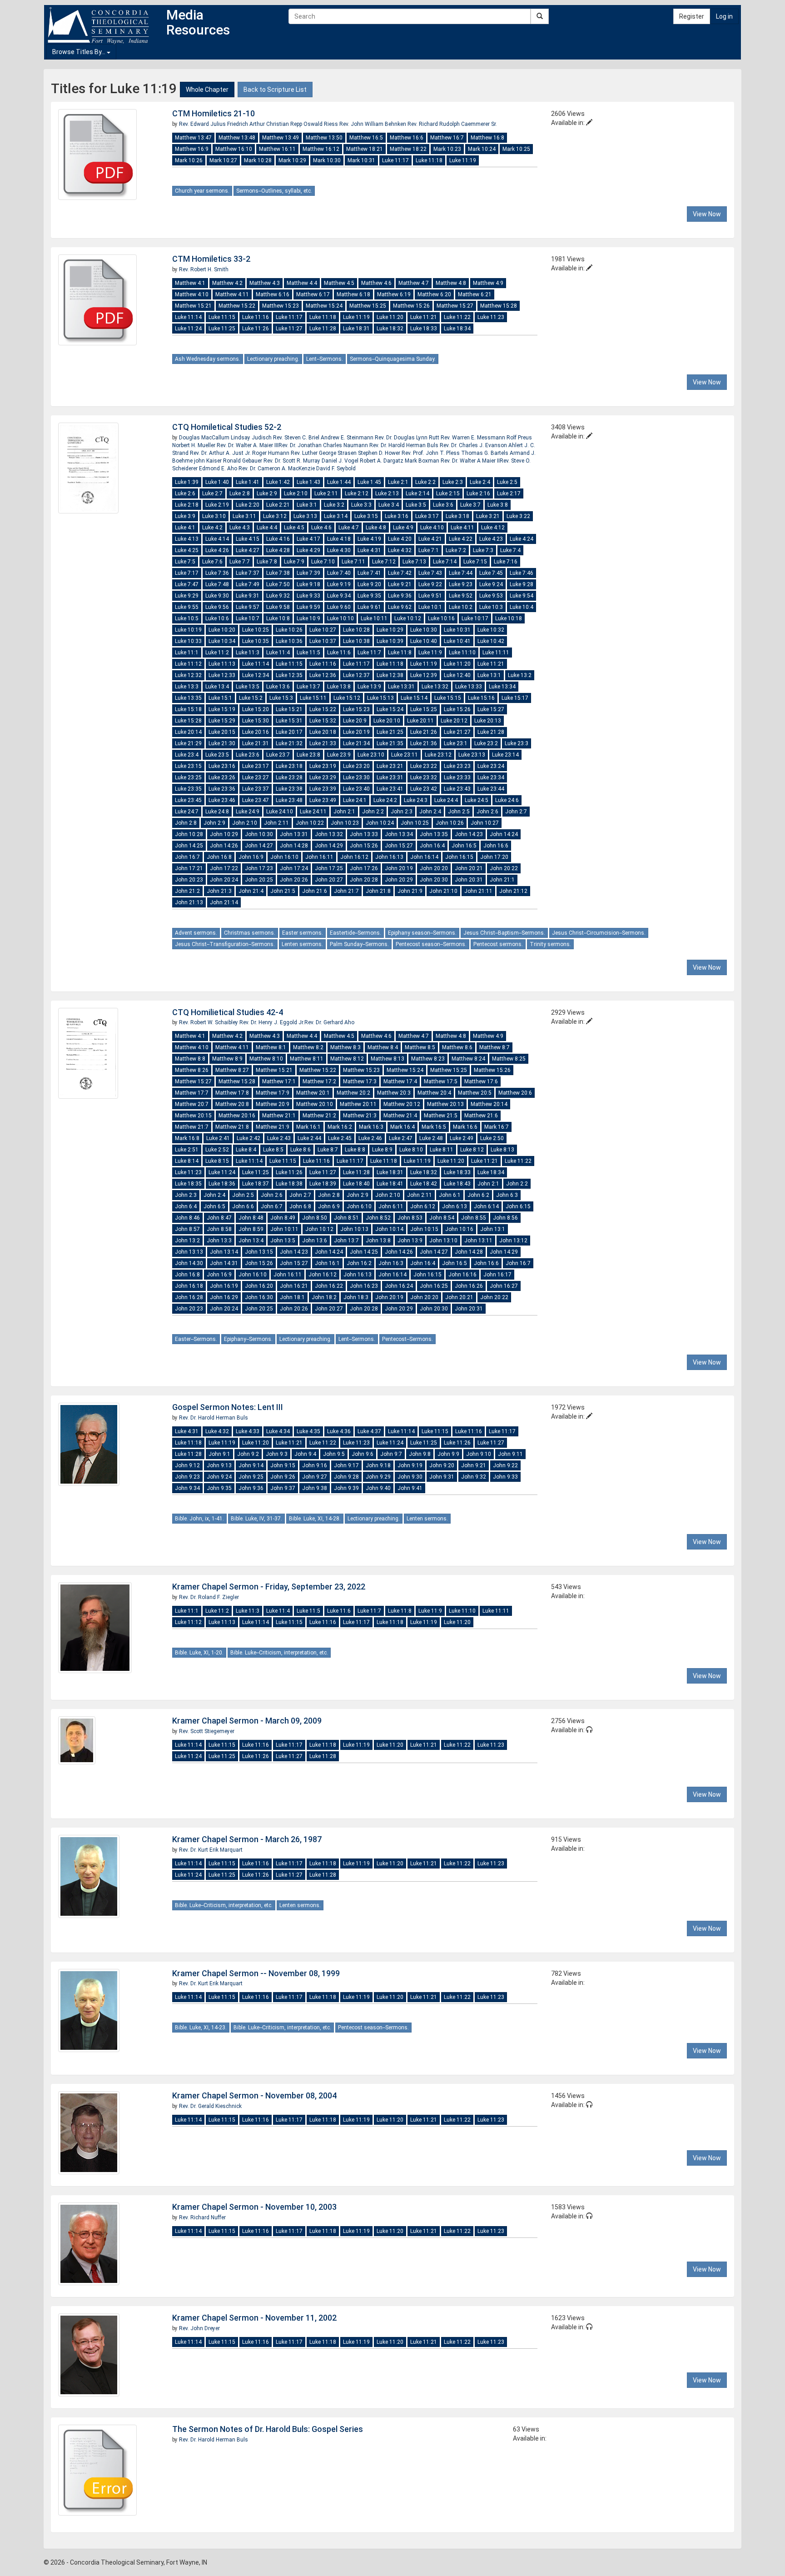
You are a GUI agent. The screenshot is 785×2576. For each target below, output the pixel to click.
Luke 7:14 (445, 562)
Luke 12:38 (390, 675)
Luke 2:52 (217, 1150)
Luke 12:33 (222, 675)
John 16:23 (364, 1286)
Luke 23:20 (356, 766)
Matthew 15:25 (368, 306)
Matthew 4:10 (192, 294)
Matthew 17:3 (360, 1081)
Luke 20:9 (355, 721)
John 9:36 (251, 1488)
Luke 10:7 (248, 618)
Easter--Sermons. (196, 1339)
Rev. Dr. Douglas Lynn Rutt (408, 438)
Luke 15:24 (390, 709)
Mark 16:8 (187, 1138)
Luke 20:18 (323, 732)
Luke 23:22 (424, 766)
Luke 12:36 (323, 675)
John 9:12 (187, 1465)
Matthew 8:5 (420, 1047)
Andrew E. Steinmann (348, 438)
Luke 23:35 (188, 789)
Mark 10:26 (189, 160)
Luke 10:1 (430, 607)
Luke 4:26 (217, 550)
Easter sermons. (303, 933)
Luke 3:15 (366, 516)
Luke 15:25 (424, 709)
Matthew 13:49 (281, 138)
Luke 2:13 (387, 493)
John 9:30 (410, 1477)
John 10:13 (354, 1229)
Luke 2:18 (187, 505)
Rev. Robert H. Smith (204, 269)
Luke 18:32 (390, 329)
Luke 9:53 (491, 596)
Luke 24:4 (446, 800)
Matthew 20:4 (434, 1093)
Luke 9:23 (461, 584)
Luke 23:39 (323, 789)
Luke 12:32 (188, 675)
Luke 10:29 (390, 630)
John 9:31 (442, 1477)
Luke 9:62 (400, 607)
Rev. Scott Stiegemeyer (207, 1731)
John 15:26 (364, 846)
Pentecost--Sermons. (407, 1339)
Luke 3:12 (275, 516)
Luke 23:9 (339, 755)
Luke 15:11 (313, 698)
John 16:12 (354, 857)
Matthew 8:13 (388, 1059)
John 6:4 (186, 1206)
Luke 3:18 (457, 516)
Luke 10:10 (340, 618)
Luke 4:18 (339, 539)
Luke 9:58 (278, 607)
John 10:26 (450, 823)
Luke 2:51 (187, 1150)
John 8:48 (251, 1218)
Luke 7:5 (185, 562)
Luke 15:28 (188, 721)
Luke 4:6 (321, 528)
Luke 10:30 (424, 630)
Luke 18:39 (323, 1184)
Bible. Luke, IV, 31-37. (256, 1519)
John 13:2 (187, 1241)
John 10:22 (310, 823)
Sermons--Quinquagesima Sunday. (393, 359)
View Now (707, 214)
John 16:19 (224, 1286)
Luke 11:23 (491, 317)
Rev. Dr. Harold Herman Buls (405, 445)
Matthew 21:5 (441, 1116)
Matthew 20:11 (358, 1104)
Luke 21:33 (323, 743)
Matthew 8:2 (308, 1047)
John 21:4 (251, 891)
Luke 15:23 (356, 709)
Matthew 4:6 (376, 283)
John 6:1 (450, 1195)
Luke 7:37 (248, 573)
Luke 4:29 (308, 550)
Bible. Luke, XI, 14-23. (201, 2028)
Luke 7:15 (475, 562)
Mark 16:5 (434, 1127)
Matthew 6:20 (434, 294)
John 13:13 (189, 1252)
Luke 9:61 (369, 607)
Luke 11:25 (222, 329)
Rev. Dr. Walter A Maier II (470, 461)
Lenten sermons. (302, 944)
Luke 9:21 (400, 584)
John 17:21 (189, 868)
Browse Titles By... (79, 52)
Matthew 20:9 (273, 1104)
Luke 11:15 (222, 317)
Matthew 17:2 (319, 1081)
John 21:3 (219, 891)
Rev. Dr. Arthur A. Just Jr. (220, 453)
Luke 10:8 (278, 618)
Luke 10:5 (187, 618)
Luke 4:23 (491, 539)
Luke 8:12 (472, 1150)
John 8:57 (187, 1229)
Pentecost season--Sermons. (431, 944)
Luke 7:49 (248, 584)
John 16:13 (389, 857)
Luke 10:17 (475, 618)
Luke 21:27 (457, 732)
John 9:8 (420, 1454)
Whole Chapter (207, 90)
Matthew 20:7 (192, 1104)
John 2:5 (459, 812)
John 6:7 (272, 1206)
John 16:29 (224, 1297)
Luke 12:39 (424, 675)
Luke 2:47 (401, 1138)
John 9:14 (251, 1465)
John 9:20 (442, 1465)
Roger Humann (271, 453)
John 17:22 (224, 868)
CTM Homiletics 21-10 (214, 113)
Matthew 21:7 (192, 1127)
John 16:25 (434, 1286)
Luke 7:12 (384, 562)
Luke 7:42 (400, 573)
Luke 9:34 (339, 596)
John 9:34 (187, 1488)
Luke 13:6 (278, 687)
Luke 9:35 (369, 596)
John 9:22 (505, 1465)
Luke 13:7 (308, 687)
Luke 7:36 (217, 573)
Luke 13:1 (489, 675)
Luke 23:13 (472, 755)
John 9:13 (219, 1465)
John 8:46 (187, 1218)
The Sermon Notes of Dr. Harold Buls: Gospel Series (268, 2429)
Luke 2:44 (309, 1138)
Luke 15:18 (188, 709)
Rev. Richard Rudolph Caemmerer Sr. (452, 124)
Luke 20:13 (488, 721)
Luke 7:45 (491, 573)
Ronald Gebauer (243, 461)
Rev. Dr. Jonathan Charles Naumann (324, 445)
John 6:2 (478, 1195)
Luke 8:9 (382, 1150)
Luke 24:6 (507, 800)
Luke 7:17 (187, 573)
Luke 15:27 (491, 709)
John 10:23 (345, 823)
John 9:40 (378, 1488)
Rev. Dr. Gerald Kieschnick (210, 2106)
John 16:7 (187, 857)
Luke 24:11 (313, 812)
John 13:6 (315, 1241)
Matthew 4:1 (190, 283)
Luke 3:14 (336, 516)
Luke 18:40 (356, 1184)
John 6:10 (359, 1206)
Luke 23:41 (390, 789)
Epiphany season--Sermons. (422, 933)
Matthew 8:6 (457, 1047)
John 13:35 (434, 834)
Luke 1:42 (278, 482)
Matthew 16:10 (234, 149)
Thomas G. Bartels (485, 453)
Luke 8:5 (273, 1150)
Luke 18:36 (222, 1184)
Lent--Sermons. (325, 359)
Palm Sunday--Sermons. (359, 944)
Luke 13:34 (502, 687)
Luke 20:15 (222, 732)
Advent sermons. (196, 933)
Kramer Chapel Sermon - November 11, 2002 (254, 2318)
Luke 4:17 (308, 539)
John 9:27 (315, 1477)
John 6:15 (518, 1206)
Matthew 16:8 (487, 138)
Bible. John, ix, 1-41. (199, 1519)
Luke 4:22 (461, 539)
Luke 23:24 (491, 766)
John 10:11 (284, 1229)
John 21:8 (378, 891)
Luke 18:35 (188, 1184)
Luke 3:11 (244, 516)
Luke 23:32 (424, 777)
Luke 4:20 (400, 539)
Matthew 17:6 (481, 1081)
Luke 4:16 (278, 539)
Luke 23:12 (438, 755)
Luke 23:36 (222, 789)
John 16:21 (294, 1286)
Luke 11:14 (188, 317)
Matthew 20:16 (237, 1116)
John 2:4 (430, 812)
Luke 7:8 (267, 562)
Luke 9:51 (430, 596)
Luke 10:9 (308, 618)
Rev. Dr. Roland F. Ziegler (209, 1597)
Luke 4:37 (369, 1431)
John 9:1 (219, 1454)
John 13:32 (329, 834)
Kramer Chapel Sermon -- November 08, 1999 (256, 1973)
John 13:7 (346, 1241)
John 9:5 (334, 1454)
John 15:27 (399, 846)
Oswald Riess (321, 124)
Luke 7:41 (369, 573)
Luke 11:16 (256, 317)
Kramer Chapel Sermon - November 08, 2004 (254, 2095)
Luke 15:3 (281, 698)
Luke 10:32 (491, 630)
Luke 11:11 (496, 653)
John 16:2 (359, 1263)
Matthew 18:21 (365, 149)
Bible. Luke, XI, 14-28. (315, 1519)
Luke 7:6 (212, 562)
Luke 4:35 (308, 1431)
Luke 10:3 (491, 607)
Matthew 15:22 (237, 306)
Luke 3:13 (305, 516)
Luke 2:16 (478, 493)
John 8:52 (378, 1218)
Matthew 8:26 (192, 1070)
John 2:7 (516, 812)
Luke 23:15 (188, 766)
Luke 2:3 (453, 482)
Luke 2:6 (185, 493)
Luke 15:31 (289, 721)
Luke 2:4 (480, 482)
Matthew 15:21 (193, 306)
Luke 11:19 (463, 160)
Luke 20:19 (356, 732)
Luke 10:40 (424, 641)
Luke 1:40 (217, 482)
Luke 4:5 (294, 528)
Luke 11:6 (339, 653)
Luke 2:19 (217, 505)
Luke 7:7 (240, 562)
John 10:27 (485, 823)
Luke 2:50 (492, 1138)
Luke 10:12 (408, 618)
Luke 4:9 (403, 528)
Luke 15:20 (256, 709)
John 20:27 (329, 880)
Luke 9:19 (339, 584)
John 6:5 (214, 1206)
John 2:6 (487, 812)
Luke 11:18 (429, 160)
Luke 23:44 (491, 789)
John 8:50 (315, 1218)
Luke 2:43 (279, 1138)
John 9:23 (187, 1477)
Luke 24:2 (385, 800)
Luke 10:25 (256, 630)
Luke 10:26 (289, 630)
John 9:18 (378, 1465)
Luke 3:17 (427, 516)
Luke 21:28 (491, 732)
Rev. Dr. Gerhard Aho (329, 1022)
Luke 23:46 (222, 800)
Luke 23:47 (256, 800)
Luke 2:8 (240, 493)
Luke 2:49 (462, 1138)
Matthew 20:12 (402, 1104)
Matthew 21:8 (232, 1127)
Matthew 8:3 (345, 1047)
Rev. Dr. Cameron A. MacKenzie (277, 468)
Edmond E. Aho (219, 468)
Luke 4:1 (185, 528)
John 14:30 (189, 1263)
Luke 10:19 (188, 630)
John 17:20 (494, 857)
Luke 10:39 (390, 641)
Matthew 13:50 (324, 138)
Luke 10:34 (222, 641)
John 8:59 (251, 1229)
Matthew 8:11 (307, 1059)
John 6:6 (243, 1206)
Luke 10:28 (356, 630)
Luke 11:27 (289, 329)
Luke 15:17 (515, 698)
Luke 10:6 (217, 618)
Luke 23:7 (278, 755)
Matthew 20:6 (515, 1093)
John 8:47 (219, 1218)
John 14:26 (224, 846)
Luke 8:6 (301, 1150)
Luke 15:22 (323, 709)
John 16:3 (391, 1263)
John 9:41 (410, 1488)
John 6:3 (507, 1195)
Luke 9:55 (187, 607)
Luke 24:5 (477, 800)
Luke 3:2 (334, 505)
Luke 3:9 (185, 516)
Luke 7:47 (187, 584)
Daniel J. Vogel (341, 461)
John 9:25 (251, 1477)
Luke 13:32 (435, 687)
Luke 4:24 (522, 539)
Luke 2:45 (340, 1138)
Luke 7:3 (483, 550)
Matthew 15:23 (281, 306)
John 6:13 (455, 1206)
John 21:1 (502, 880)
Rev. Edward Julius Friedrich (214, 124)
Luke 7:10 (323, 562)
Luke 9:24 (491, 584)
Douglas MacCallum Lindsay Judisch (226, 438)
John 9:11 (510, 1454)
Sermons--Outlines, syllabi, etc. (274, 191)
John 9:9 (448, 1454)
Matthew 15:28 (499, 306)
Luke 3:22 (518, 516)
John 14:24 (504, 834)
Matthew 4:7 (414, 283)
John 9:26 (283, 1477)
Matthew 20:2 (353, 1093)
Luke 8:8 (355, 1150)
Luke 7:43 (430, 573)
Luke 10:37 (323, 641)
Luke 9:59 (308, 607)
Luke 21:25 (390, 732)
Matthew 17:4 (400, 1081)
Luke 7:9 (294, 562)
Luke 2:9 (267, 493)
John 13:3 (219, 1241)
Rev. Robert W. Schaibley (209, 1022)
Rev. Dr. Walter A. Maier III (248, 445)
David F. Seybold (336, 468)
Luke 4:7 (349, 528)
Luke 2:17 (509, 493)
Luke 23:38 (289, 789)
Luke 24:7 (187, 812)
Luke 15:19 (222, 709)
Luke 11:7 (369, 653)
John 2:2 (373, 812)
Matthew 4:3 (265, 283)
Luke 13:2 (520, 675)
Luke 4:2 (212, 528)
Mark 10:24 (482, 149)
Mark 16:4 (402, 1127)
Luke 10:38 (356, 641)
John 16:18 (189, 1286)
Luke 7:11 (353, 562)
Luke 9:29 (187, 596)
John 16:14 (424, 857)
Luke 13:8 (339, 687)
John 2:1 (344, 812)
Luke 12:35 (289, 675)
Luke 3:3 (361, 505)
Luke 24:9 (248, 812)
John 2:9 (214, 823)
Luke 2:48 (431, 1138)
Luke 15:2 (251, 698)
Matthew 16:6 (407, 138)
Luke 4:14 (217, 539)
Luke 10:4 (522, 607)
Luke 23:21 (390, 766)
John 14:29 (329, 846)
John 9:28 (346, 1477)
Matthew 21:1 (279, 1116)
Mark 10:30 (327, 160)
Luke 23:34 (491, 777)
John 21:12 (513, 891)
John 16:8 (219, 857)
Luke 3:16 (397, 516)
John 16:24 (399, 1286)
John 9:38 (315, 1488)
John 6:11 (391, 1206)
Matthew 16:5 (366, 138)
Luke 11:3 (248, 653)
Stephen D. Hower (380, 453)
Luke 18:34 (457, 329)
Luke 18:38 (289, 1184)
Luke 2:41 (218, 1138)
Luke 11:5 (308, 653)
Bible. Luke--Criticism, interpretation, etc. (279, 1653)
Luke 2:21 (278, 505)
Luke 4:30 (339, 550)
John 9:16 (315, 1465)
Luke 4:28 (278, 550)
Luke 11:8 (400, 653)
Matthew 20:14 (489, 1104)
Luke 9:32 (278, 596)
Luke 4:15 (248, 539)
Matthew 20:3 (394, 1093)
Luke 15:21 (289, 709)
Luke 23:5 (217, 755)
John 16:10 (284, 857)
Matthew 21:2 (319, 1116)
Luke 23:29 (323, 777)
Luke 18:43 (457, 1184)
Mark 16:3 (371, 1127)
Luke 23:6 (248, 755)
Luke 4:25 (187, 550)
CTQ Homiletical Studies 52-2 (227, 427)
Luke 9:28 (522, 584)
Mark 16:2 (340, 1127)
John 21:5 (283, 891)
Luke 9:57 (248, 607)
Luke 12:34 (256, 675)
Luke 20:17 (289, 732)
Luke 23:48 (289, 800)
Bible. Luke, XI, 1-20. (199, 1653)
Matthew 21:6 (481, 1116)
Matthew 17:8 (232, 1093)
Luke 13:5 (248, 687)
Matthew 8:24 (468, 1059)
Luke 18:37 (256, 1184)
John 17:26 (364, 868)
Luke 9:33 (308, 596)
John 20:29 (399, 880)
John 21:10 (443, 891)
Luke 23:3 (517, 743)
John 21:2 (187, 891)
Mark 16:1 (308, 1127)
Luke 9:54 (522, 596)
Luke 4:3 (240, 528)
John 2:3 (402, 812)
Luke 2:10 (296, 493)
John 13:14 (224, 1252)
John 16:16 (462, 1275)
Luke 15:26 (457, 709)
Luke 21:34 (356, 743)
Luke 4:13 (187, 539)
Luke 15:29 (222, 721)
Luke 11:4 (278, 653)
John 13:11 (478, 1241)
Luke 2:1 (398, 482)
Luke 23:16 (222, 766)
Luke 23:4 (187, 755)
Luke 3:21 (488, 516)
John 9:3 (277, 1454)
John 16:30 (259, 1297)
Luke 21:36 (424, 743)
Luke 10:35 (256, 641)
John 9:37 (283, 1488)
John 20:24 (224, 880)
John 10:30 (259, 834)
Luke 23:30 (356, 777)
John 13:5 (283, 1241)
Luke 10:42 (491, 641)
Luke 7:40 (339, 573)
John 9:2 (248, 1454)
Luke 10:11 (374, 618)
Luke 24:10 (280, 812)
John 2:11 (276, 823)
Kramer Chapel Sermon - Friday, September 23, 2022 (269, 1587)
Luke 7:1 (429, 550)
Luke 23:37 (256, 789)
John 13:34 (399, 834)
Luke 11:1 (187, 653)
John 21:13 (189, 902)
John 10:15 (424, 1229)
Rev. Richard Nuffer (202, 2217)
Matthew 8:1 (271, 1047)
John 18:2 (324, 1297)
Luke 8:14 (187, 1161)
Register (692, 16)
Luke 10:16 (441, 618)
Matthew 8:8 (190, 1059)
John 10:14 (389, 1229)
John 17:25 (329, 868)
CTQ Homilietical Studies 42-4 (228, 1012)
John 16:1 (327, 1263)
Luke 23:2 (486, 743)
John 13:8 (378, 1241)
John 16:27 (504, 1286)
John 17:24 (294, 868)
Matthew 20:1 (313, 1093)
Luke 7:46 (522, 573)
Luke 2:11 (326, 493)
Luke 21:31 (256, 743)
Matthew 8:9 (227, 1059)
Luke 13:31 (401, 687)
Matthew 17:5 (441, 1081)
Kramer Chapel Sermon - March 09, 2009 (247, 1721)
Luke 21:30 (222, 743)
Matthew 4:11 (232, 294)
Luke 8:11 (442, 1150)
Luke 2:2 (425, 482)
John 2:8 (186, 823)
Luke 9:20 (369, 584)
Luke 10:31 (457, 630)
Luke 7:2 (456, 550)
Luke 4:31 (369, 550)
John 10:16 (459, 1229)
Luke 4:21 (430, 539)
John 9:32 (474, 1477)
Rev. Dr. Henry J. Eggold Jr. (272, 1022)
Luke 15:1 (220, 698)
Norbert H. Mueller (194, 445)
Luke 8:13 (502, 1150)
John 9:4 (305, 1454)
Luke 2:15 (448, 493)
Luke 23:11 (405, 755)
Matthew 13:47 (193, 138)
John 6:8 (300, 1206)
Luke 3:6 (443, 505)
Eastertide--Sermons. (355, 933)
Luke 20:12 (454, 721)
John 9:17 (346, 1465)
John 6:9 (329, 1206)
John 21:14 (224, 902)
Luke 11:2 (217, 653)
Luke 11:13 (222, 664)
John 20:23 (189, 880)
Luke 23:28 (289, 777)
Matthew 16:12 (321, 149)
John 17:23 (259, 868)
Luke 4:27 (248, 550)
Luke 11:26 (256, 329)
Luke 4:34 (278, 1431)
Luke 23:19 (323, 766)
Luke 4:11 (462, 528)
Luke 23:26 (222, 777)
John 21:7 (346, 891)
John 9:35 (219, 1488)
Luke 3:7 (470, 505)
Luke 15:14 (414, 698)
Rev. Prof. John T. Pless (431, 453)
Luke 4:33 (248, 1431)
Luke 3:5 (416, 505)
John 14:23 (469, 834)
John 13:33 (364, 834)
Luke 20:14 (188, 732)
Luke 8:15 (217, 1161)
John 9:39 (346, 1488)
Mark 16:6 (465, 1127)
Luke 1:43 (308, 482)
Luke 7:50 (278, 584)
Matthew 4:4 (302, 283)
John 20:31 (469, 880)
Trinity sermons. (550, 944)
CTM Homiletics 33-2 (211, 259)
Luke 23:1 (456, 743)
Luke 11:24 (188, 329)
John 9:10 (479, 1454)
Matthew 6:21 (475, 294)
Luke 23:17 (256, 766)
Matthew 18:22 (408, 149)
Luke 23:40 (356, 789)
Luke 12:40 (457, 675)
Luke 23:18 (289, 766)
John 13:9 (410, 1241)
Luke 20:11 (420, 721)
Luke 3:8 (498, 505)
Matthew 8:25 (509, 1059)
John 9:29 (378, 1477)
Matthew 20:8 (232, 1104)
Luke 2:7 (212, 493)
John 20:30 (434, 880)
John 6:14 (486, 1206)
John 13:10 (443, 1241)
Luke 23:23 (457, 766)
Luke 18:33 (424, 329)
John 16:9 (251, 857)
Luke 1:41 (248, 482)
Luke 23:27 (256, 777)
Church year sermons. (202, 191)
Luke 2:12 (357, 493)
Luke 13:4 (217, 687)
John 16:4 (432, 846)
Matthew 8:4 (383, 1047)
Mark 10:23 (447, 149)
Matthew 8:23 (428, 1059)
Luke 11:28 (323, 329)
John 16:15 (459, 857)
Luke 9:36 (400, 596)
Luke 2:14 (417, 493)
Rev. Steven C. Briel (297, 438)
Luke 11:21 (424, 317)
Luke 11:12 (188, 664)
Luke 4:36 (339, 1431)
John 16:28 (189, 1297)
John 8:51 (346, 1218)
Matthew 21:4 (400, 1116)
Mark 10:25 (516, 149)
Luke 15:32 (323, 721)
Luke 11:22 (457, 317)
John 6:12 (423, 1206)
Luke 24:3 (416, 800)
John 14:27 (259, 846)
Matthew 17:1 (279, 1081)
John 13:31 (294, 834)
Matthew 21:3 (360, 1116)
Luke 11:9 (430, 653)
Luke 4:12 (493, 528)
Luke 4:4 (267, 528)
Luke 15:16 (481, 698)
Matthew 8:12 (347, 1059)
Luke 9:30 (217, 596)
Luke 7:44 (461, 573)
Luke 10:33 (188, 641)
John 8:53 (410, 1218)
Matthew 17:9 (273, 1093)
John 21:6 (315, 891)
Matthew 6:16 (273, 294)
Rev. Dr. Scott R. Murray (293, 461)
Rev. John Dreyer (199, 2328)
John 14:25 (189, 846)
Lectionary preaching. (273, 359)
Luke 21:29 (188, 743)
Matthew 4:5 (339, 283)
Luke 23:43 (457, 789)
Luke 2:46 (370, 1138)
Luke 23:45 (188, 800)
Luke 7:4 (510, 550)
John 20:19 (399, 868)
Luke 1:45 (369, 482)
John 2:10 (245, 823)
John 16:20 (259, 1286)
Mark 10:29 (292, 160)
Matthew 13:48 (237, 138)
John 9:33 (505, 1477)
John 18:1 (292, 1297)
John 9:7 (391, 1454)
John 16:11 (319, 857)
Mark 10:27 (223, 160)
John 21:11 (478, 891)
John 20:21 (469, 868)
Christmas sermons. (250, 933)
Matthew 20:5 (475, 1093)
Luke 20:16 (256, 732)
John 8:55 (474, 1218)
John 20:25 (259, 880)
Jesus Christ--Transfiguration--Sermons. (225, 944)
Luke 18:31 (356, 329)
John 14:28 (294, 846)
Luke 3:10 (214, 516)
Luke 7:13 (414, 562)
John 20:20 (434, 868)
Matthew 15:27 (455, 306)
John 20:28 (364, 880)
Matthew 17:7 (192, 1093)
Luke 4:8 (376, 528)
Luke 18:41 (390, 1184)
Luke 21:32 (289, 743)
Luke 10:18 (509, 618)
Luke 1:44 (339, 482)
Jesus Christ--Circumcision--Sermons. (599, 933)
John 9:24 (219, 1477)
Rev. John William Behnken (373, 124)
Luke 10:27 (323, 630)
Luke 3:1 (307, 505)
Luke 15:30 (256, 721)
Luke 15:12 (347, 698)
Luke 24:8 (217, 812)
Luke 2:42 (248, 1138)
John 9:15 (283, 1465)
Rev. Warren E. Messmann (474, 438)
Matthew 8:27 (232, 1070)
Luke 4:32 (400, 550)
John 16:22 (329, 1286)
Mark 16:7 (497, 1127)
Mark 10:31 (361, 160)
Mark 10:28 (258, 160)
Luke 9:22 (430, 584)
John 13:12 (513, 1241)
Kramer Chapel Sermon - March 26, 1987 (247, 1839)
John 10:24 (380, 823)
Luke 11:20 (390, 317)
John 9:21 (474, 1465)
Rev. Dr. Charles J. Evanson (474, 445)
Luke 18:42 (424, 1184)
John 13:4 (251, 1241)
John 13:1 (493, 1229)
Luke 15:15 (448, 698)
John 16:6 (496, 846)
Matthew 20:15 (193, 1116)
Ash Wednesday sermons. (208, 359)
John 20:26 (294, 880)
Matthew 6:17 (313, 294)
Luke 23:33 (457, 777)
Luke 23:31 (390, 777)
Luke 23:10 (371, 755)
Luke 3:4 (389, 505)
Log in (724, 16)
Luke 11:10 (462, 653)
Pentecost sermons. (498, 944)
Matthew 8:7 (494, 1047)
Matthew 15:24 (324, 306)
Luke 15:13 (380, 698)
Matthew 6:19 (394, 294)
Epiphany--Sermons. (248, 1339)
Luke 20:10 (387, 721)
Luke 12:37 (356, 675)
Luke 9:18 (308, 584)
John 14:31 (224, 1263)
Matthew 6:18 (353, 294)
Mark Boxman (423, 461)
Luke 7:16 (506, 562)
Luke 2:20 (248, 505)
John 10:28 (189, 834)
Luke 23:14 (505, 755)
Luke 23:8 (308, 755)
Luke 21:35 (390, 743)
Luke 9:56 (217, 607)
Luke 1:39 (187, 482)
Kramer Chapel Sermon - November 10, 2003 (254, 2207)
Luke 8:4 (246, 1150)
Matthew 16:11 (277, 149)
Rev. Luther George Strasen (324, 453)
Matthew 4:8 (451, 283)
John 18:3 (356, 1297)
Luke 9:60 (339, 607)
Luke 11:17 (395, 160)
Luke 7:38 (278, 573)
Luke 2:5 (507, 482)
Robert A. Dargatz (382, 461)
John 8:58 (219, 1229)
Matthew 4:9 (488, 283)
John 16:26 (469, 1286)
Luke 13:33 (469, 687)
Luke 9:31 (248, 596)
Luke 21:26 (424, 732)
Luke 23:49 (323, 800)
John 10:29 (224, 834)
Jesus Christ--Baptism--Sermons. (504, 933)
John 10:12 (319, 1229)
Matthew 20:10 (315, 1104)
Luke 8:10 (411, 1150)
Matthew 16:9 (192, 149)
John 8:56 (505, 1218)
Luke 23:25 (188, 777)
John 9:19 (410, 1465)
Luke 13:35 (188, 698)
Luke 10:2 (461, 607)
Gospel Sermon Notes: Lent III (228, 1407)
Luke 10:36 (289, 641)
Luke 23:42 (424, 789)
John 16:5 (464, 846)
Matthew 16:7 (447, 138)
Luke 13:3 (187, 687)
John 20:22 (504, 868)
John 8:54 (442, 1218)
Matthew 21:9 (273, 1127)
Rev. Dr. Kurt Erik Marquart (211, 1850)
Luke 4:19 (369, 539)
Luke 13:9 (369, 687)
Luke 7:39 (308, 573)
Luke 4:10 (432, 528)
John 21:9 (410, 891)
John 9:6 (363, 1454)
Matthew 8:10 (266, 1059)
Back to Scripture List (275, 90)
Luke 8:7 (328, 1150)
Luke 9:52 (461, 596)
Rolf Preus (519, 438)
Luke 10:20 (222, 630)
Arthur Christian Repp (276, 124)
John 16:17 (497, 1275)
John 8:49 (283, 1218)
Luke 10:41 (457, 641)
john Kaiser (209, 461)
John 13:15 (259, 1252)
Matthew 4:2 (227, 283)
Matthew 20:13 (445, 1104)
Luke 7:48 (217, 584)
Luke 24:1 (355, 800)
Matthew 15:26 (411, 306)
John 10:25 (415, 823)
